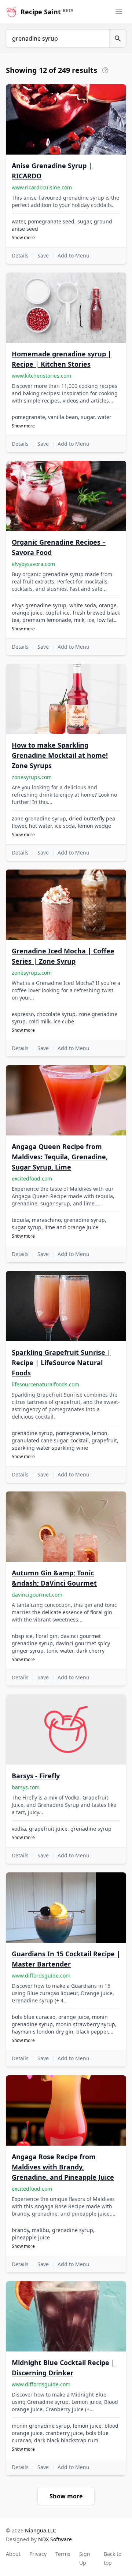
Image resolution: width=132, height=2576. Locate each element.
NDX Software (55, 2539)
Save (43, 255)
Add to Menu (74, 255)
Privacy (38, 2554)
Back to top (113, 2558)
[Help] (105, 70)
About (13, 2554)
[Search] (118, 38)
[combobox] (58, 38)
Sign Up (85, 2558)
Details (20, 255)
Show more (23, 238)
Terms (63, 2554)
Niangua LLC (41, 2530)
